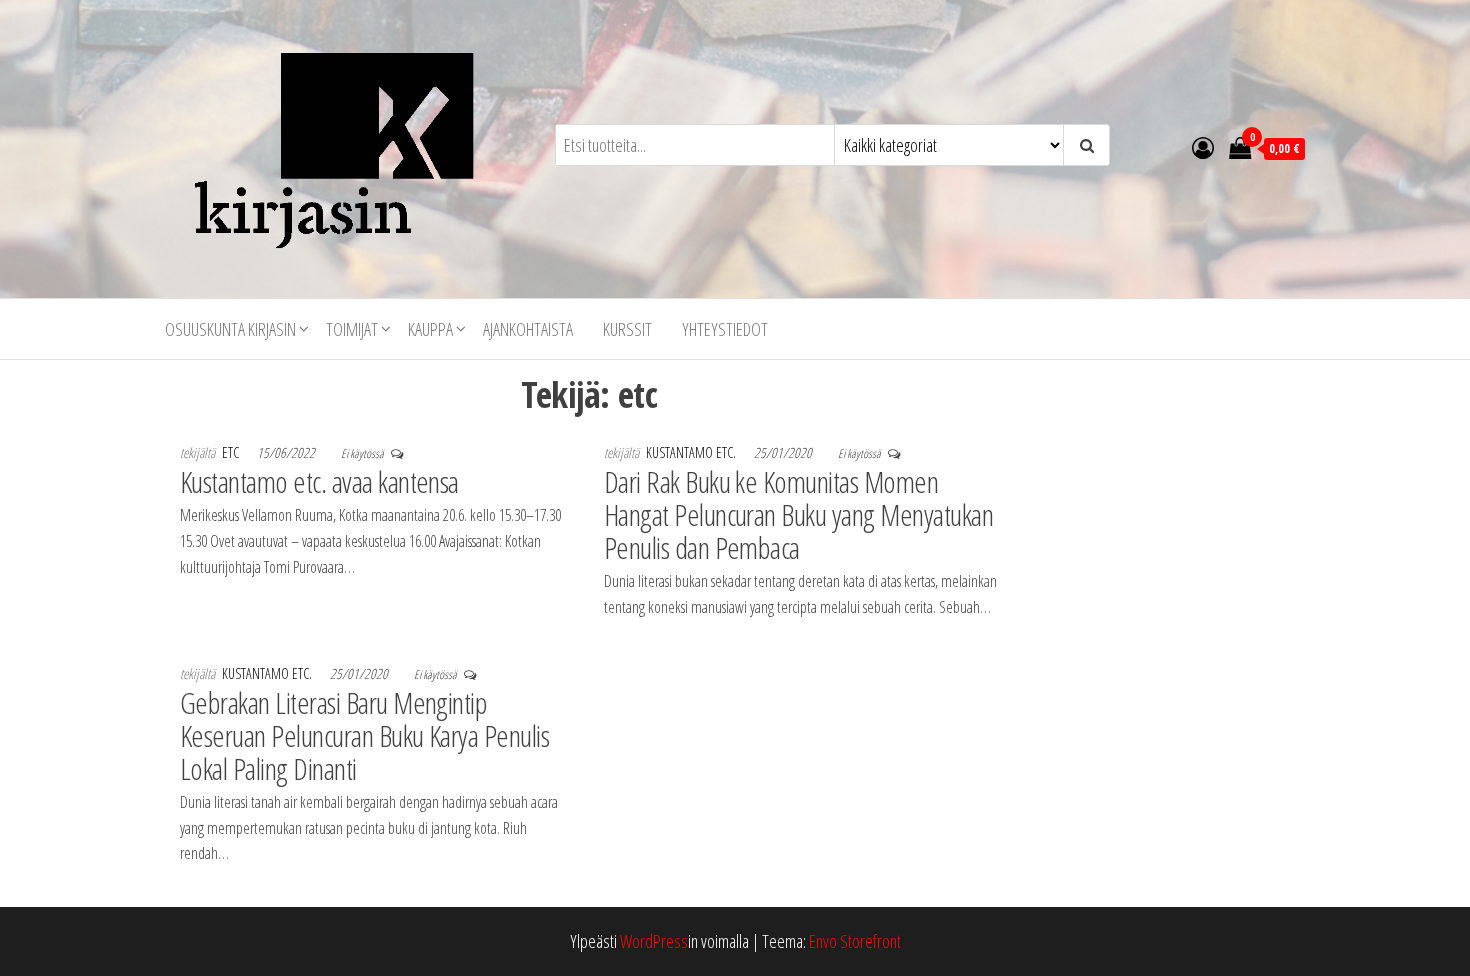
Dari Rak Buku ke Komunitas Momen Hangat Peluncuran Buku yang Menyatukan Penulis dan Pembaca (798, 514)
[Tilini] (1203, 147)
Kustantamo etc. (692, 452)
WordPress (654, 941)
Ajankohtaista (528, 329)
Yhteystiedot (725, 329)
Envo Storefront (855, 941)
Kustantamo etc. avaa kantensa (319, 481)
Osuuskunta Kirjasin (230, 329)
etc (232, 452)
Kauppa (430, 329)
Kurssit (627, 329)
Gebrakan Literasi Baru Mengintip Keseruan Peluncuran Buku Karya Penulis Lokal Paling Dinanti (364, 735)
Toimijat (352, 329)
